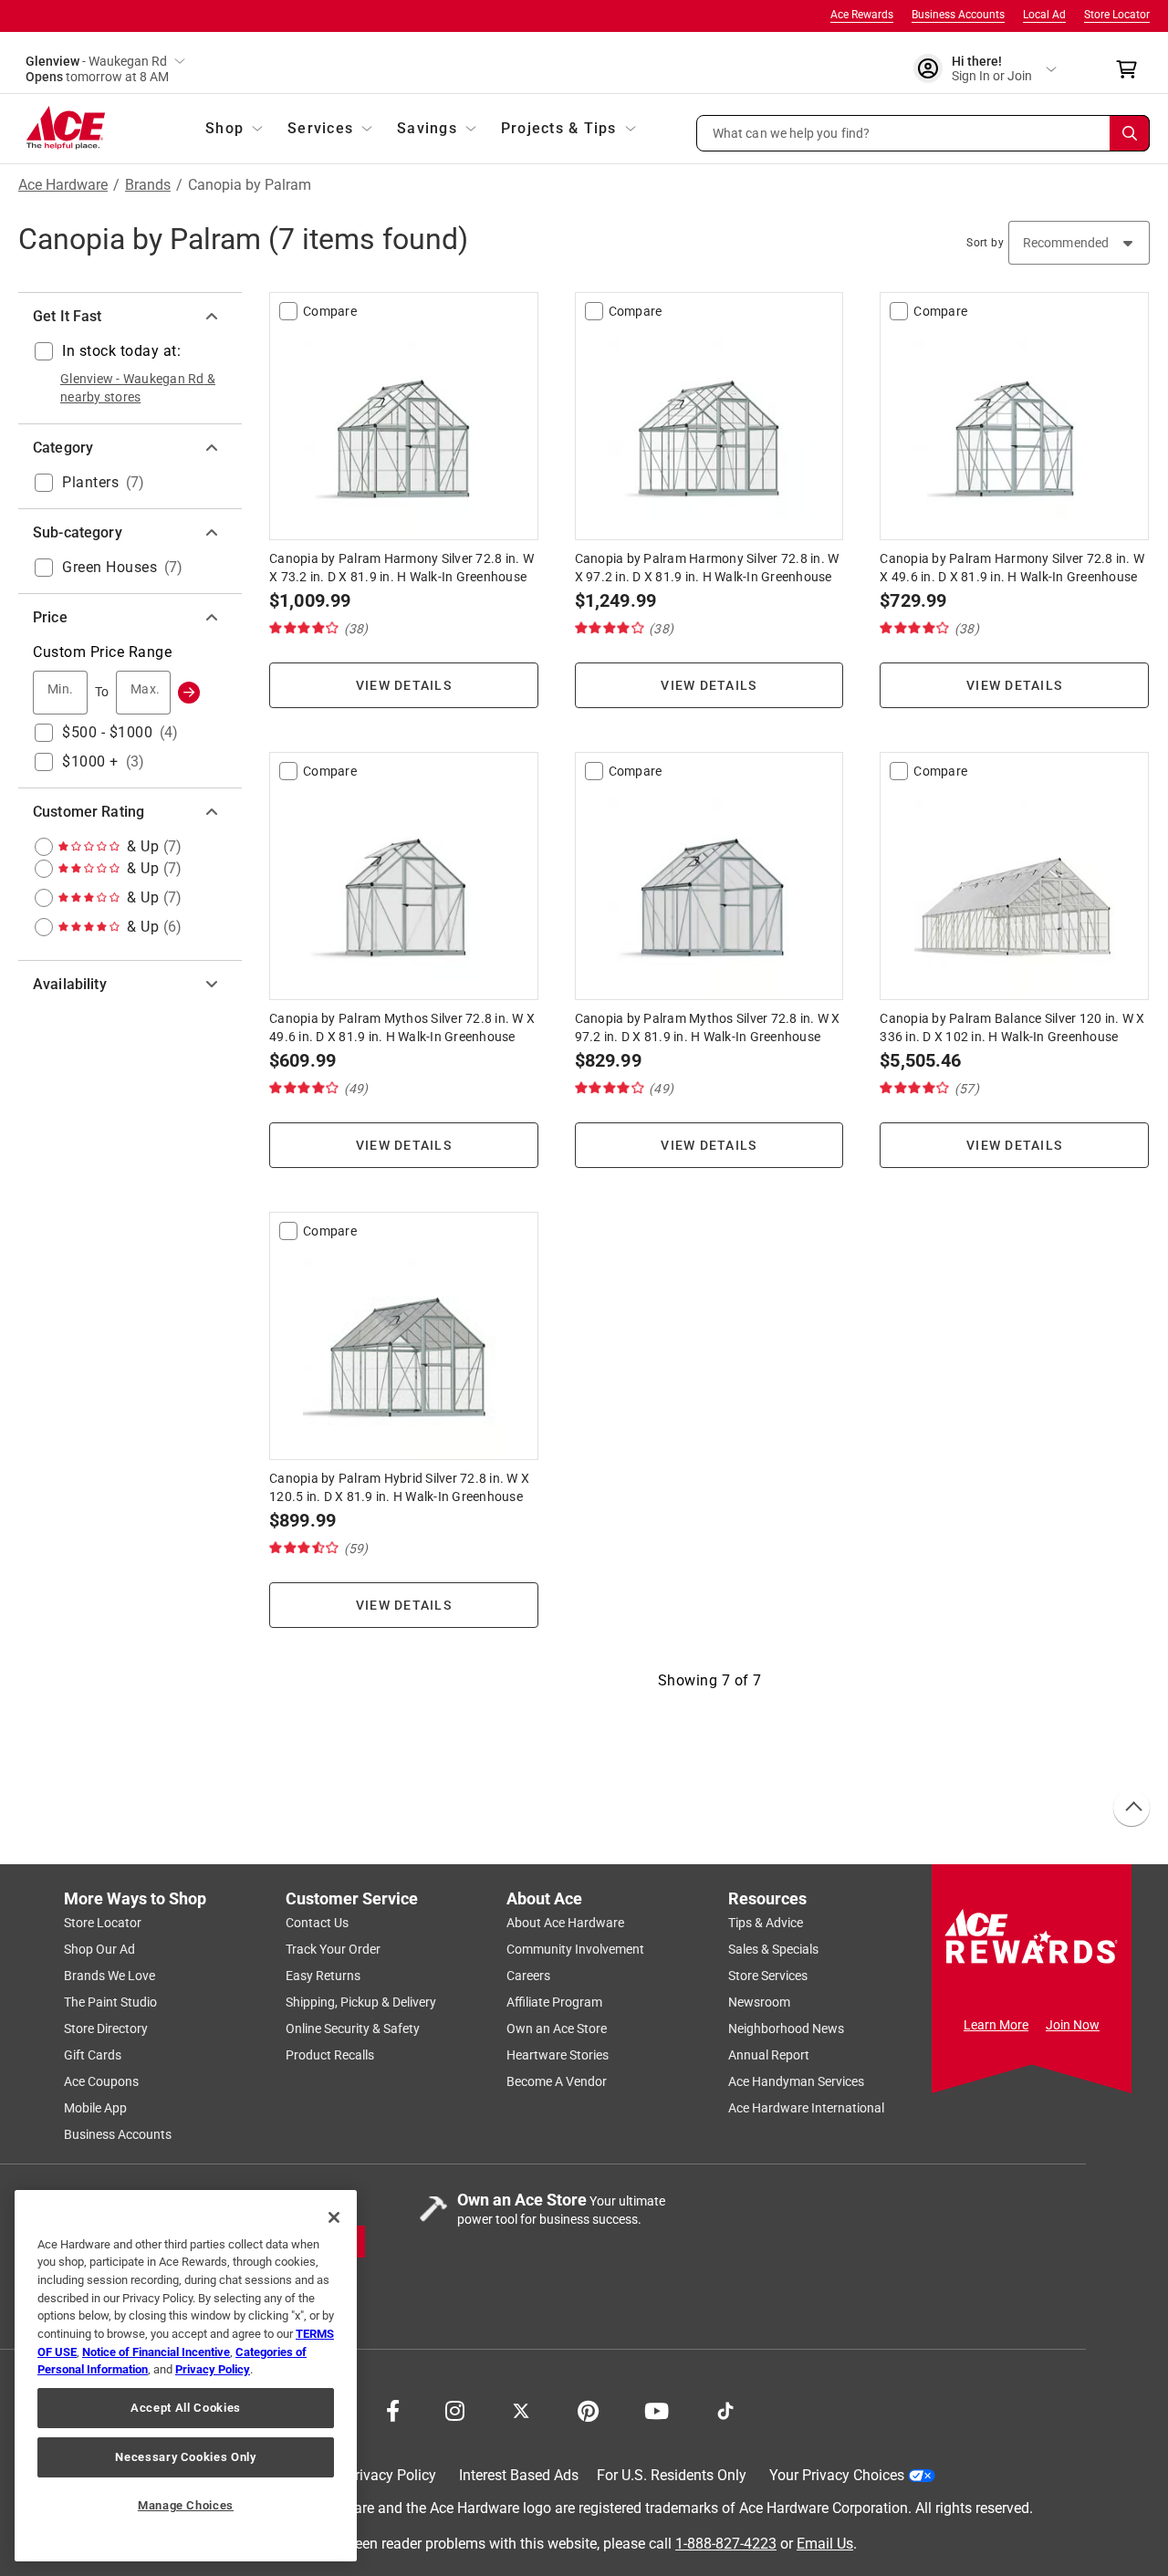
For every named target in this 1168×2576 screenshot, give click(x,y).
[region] (186, 2376)
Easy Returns (323, 1976)
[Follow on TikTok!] (725, 2409)
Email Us (825, 2543)
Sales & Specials (773, 1949)
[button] (923, 133)
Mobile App (95, 2108)
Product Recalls (330, 2055)
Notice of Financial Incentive (156, 2352)
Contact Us (317, 1923)
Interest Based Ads (519, 2475)
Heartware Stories (558, 2055)
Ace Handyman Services (796, 2081)
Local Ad (1044, 15)
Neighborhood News (786, 2028)
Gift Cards (93, 2055)
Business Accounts (958, 15)
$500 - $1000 (107, 732)
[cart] (1132, 69)
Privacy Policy (391, 2475)
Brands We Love (109, 1976)
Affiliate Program (554, 2002)
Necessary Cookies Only (185, 2457)
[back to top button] (1131, 1809)
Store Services (768, 1976)
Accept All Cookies (186, 2408)
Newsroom (759, 2002)
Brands (148, 185)
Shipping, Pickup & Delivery (361, 2002)
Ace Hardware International (806, 2108)
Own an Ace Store (557, 2028)
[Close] (334, 2217)
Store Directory (106, 2028)
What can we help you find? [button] (792, 132)
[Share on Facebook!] (393, 2409)
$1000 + (90, 761)
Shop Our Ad (99, 1949)
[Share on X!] (521, 2409)
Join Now (1073, 2025)
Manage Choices (186, 2505)
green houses (109, 567)
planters (90, 482)
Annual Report (769, 2055)
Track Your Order (333, 1949)
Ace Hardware (63, 185)
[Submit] (189, 693)
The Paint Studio (110, 2002)
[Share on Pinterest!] (588, 2409)
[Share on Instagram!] (455, 2409)
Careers (528, 1976)
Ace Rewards (862, 15)
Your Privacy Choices (837, 2475)
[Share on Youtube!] (657, 2409)
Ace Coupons (101, 2081)
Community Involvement (575, 1949)
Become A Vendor (557, 2081)
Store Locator (1117, 15)
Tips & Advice (766, 1923)
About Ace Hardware (565, 1923)
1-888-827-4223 (726, 2543)
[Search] (1130, 133)
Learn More (996, 2025)
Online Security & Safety (353, 2028)
